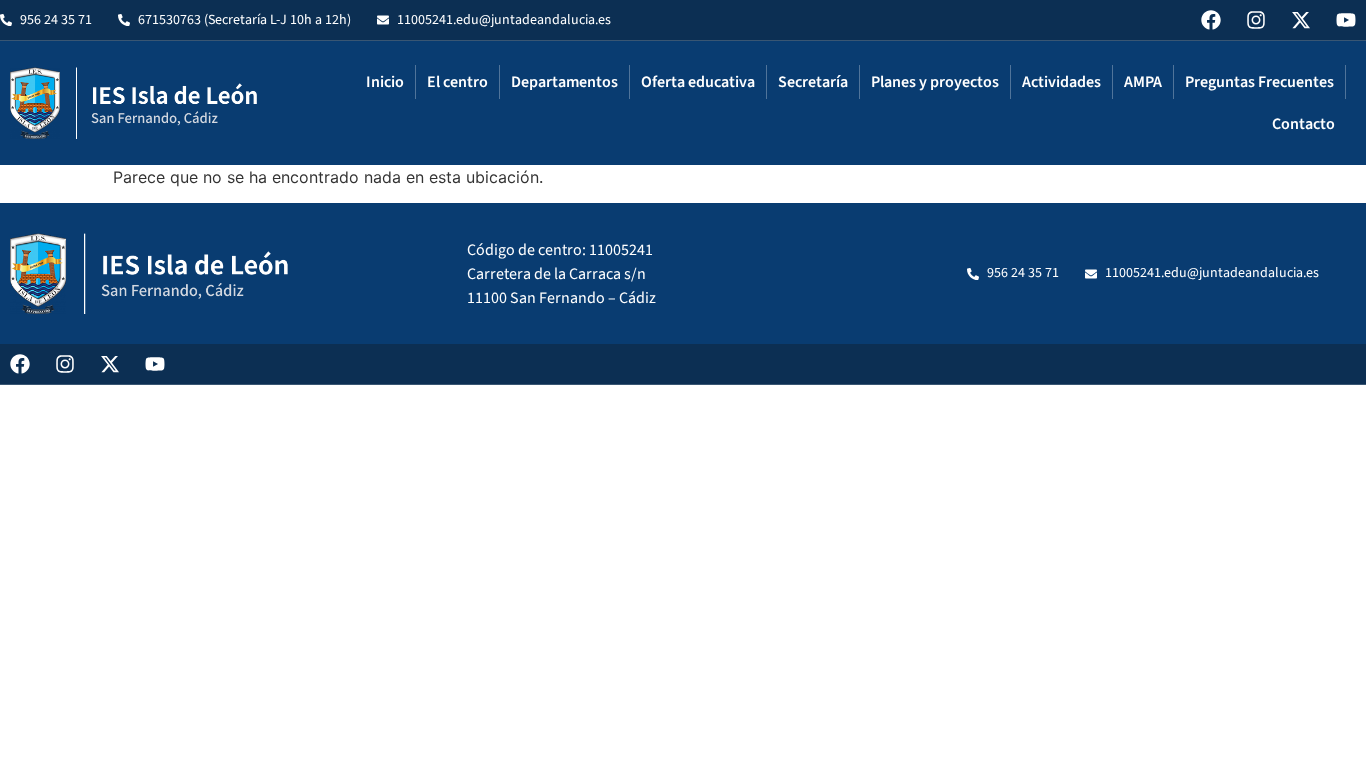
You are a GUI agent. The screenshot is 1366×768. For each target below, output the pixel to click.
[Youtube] (1346, 20)
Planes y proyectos (935, 82)
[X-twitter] (1301, 20)
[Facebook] (1211, 20)
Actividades (1061, 82)
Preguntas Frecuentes (1259, 82)
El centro (457, 82)
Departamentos (564, 82)
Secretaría (813, 82)
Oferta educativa (698, 82)
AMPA (1143, 82)
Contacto (1303, 124)
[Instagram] (1256, 20)
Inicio (385, 82)
